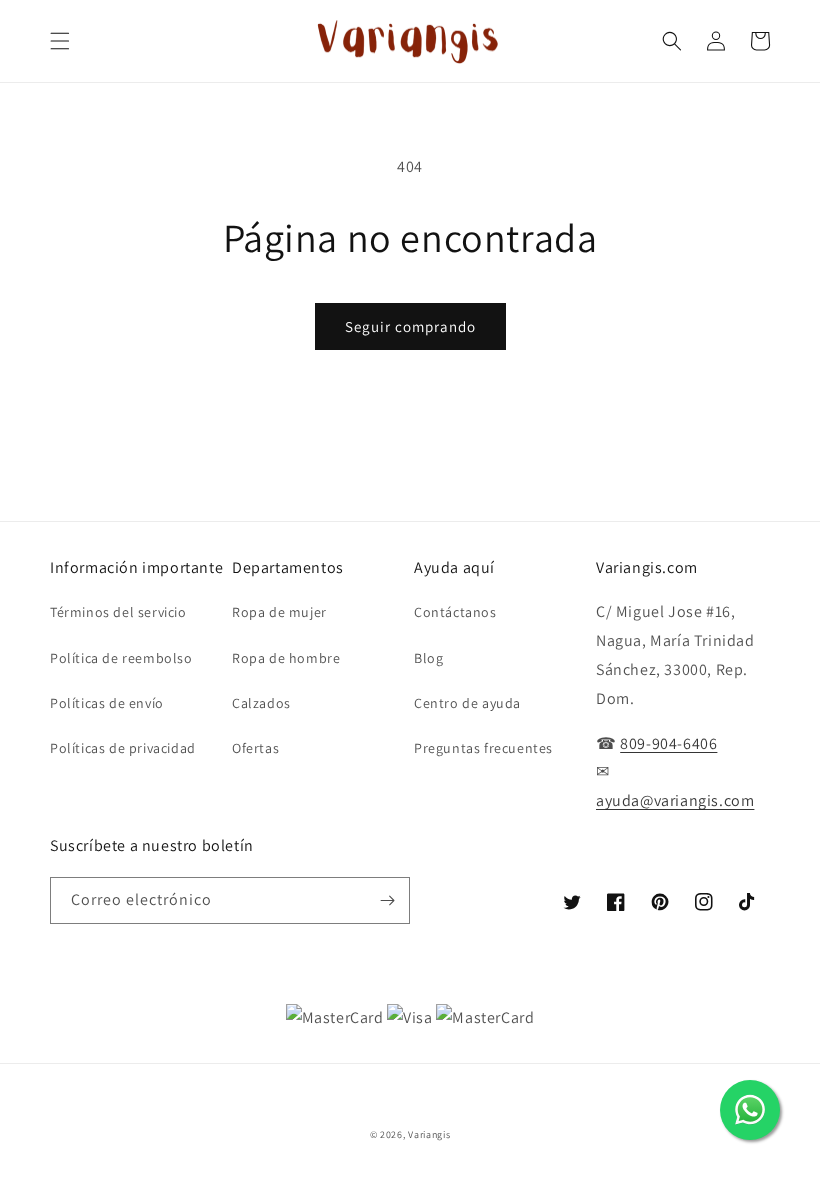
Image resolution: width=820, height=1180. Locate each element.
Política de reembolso (121, 658)
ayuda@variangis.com (675, 800)
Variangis (429, 1134)
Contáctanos (455, 612)
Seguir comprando (410, 326)
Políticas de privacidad (123, 748)
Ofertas (255, 748)
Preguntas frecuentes (483, 748)
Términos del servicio (118, 612)
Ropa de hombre (286, 658)
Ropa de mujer (279, 612)
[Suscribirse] (387, 900)
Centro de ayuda (467, 703)
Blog (428, 658)
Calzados (261, 703)
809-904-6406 (668, 743)
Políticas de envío (107, 703)
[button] (60, 41)
